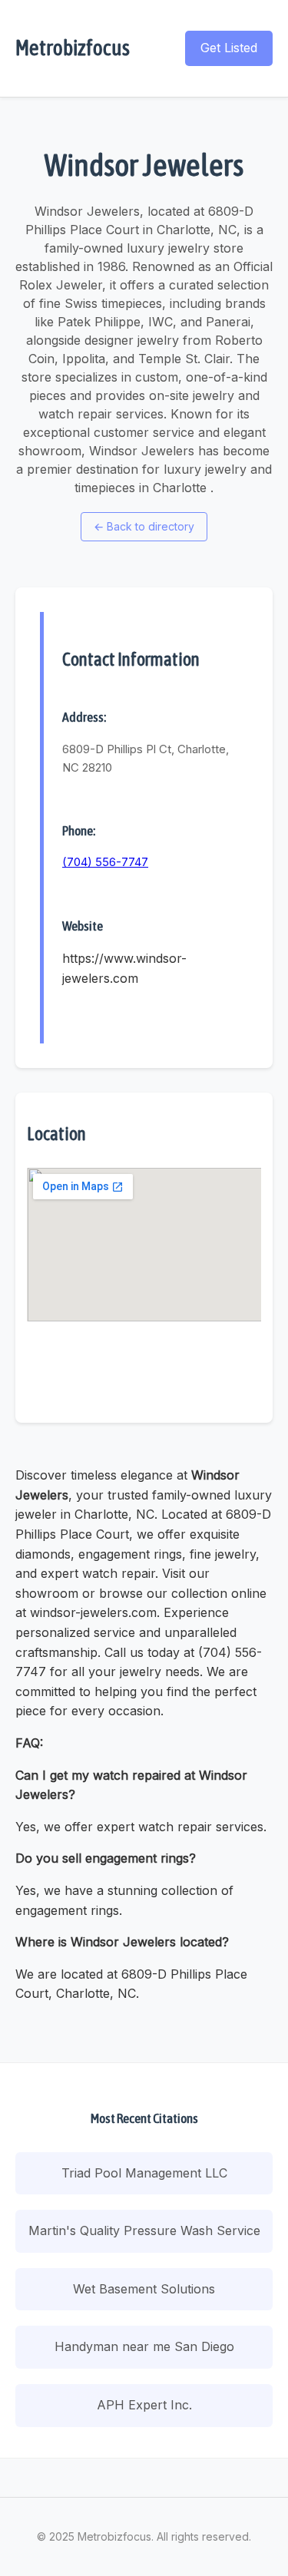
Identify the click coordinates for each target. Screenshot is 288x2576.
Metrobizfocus (73, 48)
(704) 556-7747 (105, 862)
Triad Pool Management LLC (144, 2173)
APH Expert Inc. (144, 2405)
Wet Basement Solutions (144, 2289)
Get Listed (229, 48)
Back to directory (144, 526)
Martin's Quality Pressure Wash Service (144, 2230)
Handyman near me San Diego (144, 2346)
